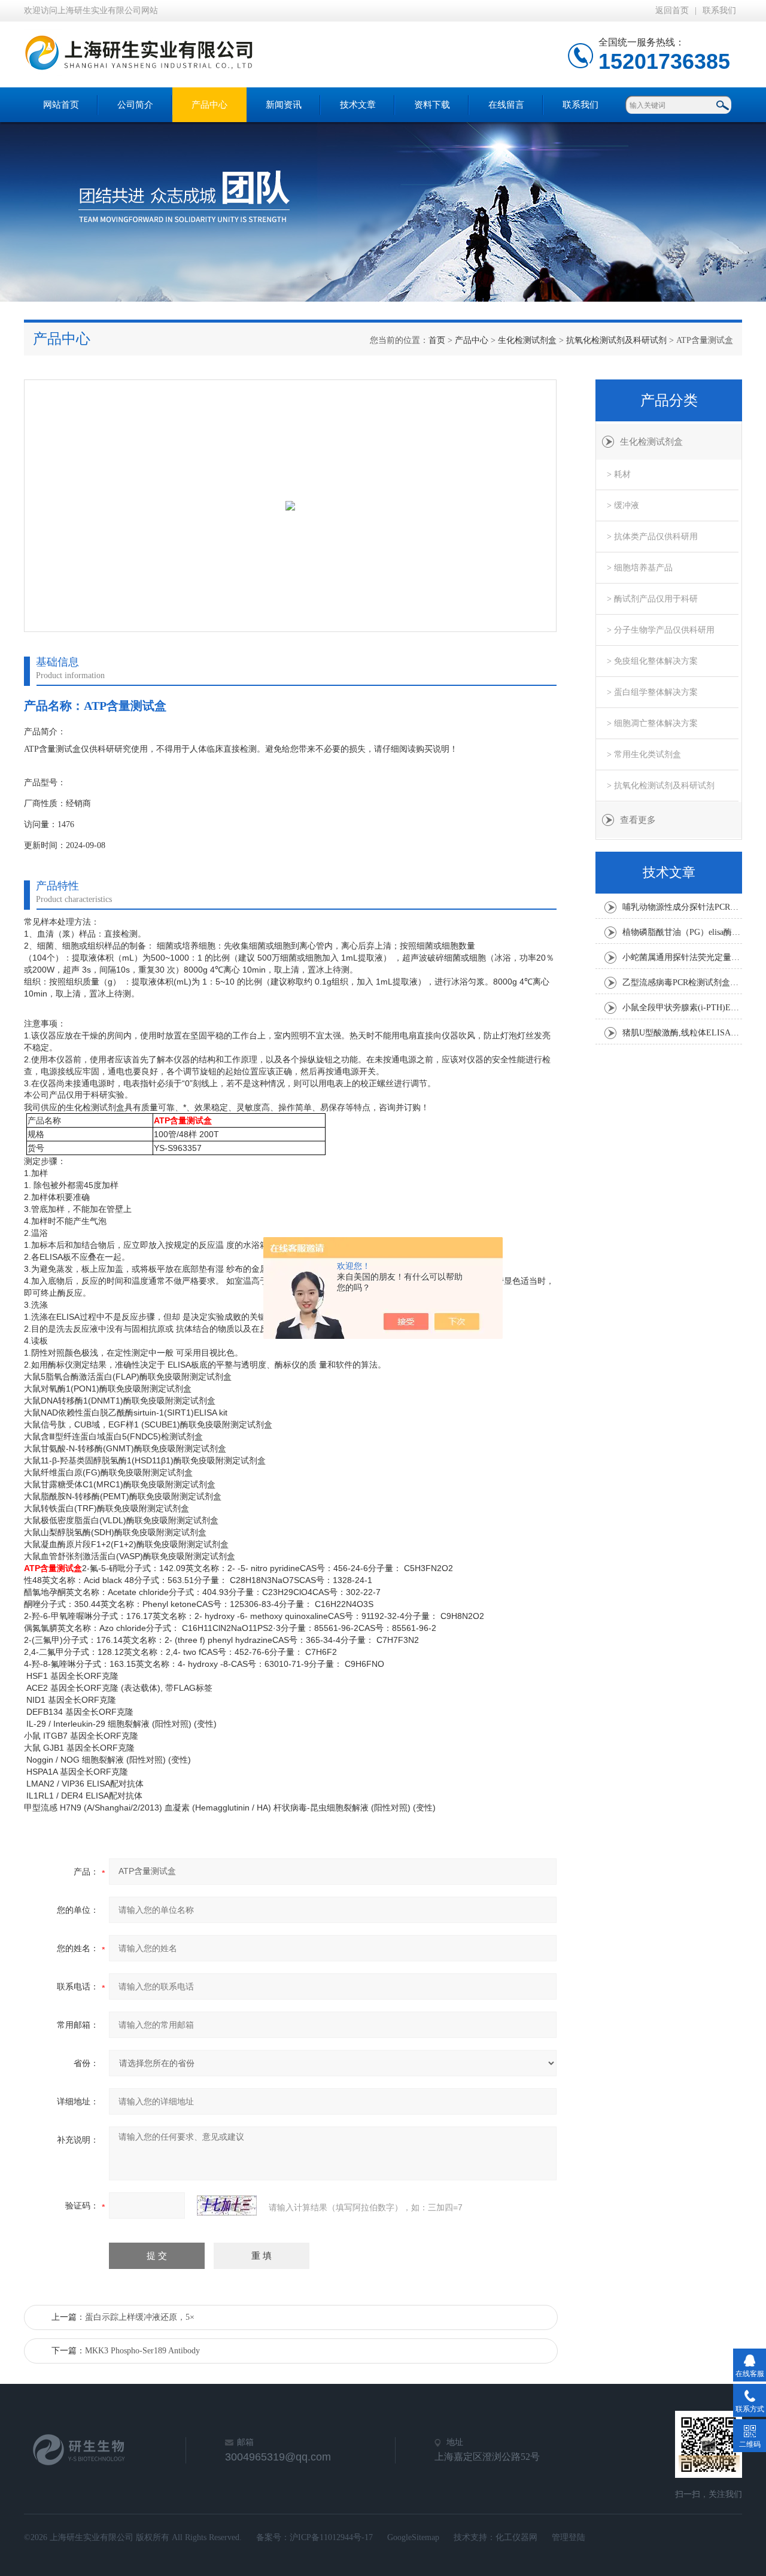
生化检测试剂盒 (527, 340)
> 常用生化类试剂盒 (644, 754)
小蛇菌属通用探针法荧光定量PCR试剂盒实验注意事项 (682, 957)
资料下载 (432, 105)
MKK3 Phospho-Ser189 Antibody (142, 2351)
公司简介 (135, 105)
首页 (437, 340)
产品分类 (669, 400)
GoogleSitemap (413, 2537)
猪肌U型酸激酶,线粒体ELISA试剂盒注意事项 (682, 1033)
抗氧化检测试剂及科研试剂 (616, 340)
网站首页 (61, 105)
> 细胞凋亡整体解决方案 (652, 723)
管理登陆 (569, 2537)
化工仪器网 (516, 2537)
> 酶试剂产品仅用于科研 (652, 599)
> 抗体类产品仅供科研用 (652, 537)
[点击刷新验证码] (227, 2206)
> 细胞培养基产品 (640, 568)
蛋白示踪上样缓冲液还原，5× (140, 2317)
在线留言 (506, 105)
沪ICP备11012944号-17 (331, 2537)
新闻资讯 (284, 105)
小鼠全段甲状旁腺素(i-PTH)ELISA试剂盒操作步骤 (682, 1008)
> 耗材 (619, 474)
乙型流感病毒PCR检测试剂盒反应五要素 (682, 982)
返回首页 (672, 10)
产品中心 (209, 105)
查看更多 (638, 820)
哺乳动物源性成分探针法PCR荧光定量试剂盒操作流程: (682, 907)
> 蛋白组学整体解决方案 (652, 692)
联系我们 (719, 10)
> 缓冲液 (623, 505)
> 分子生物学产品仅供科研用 (661, 630)
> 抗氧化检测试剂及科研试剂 (661, 786)
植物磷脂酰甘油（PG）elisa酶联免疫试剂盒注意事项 (682, 932)
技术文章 (358, 105)
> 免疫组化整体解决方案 (652, 661)
